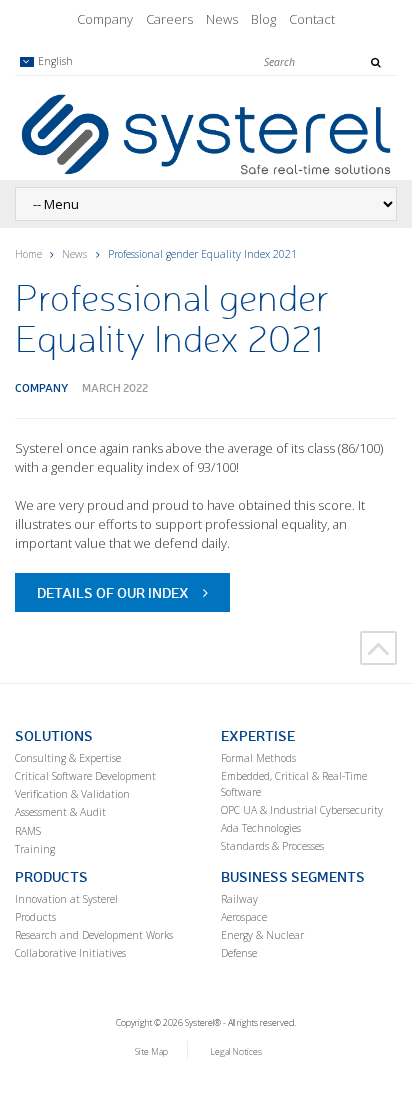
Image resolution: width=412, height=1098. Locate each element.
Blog (263, 19)
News (222, 19)
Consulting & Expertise (68, 758)
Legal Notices (236, 1052)
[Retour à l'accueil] (206, 133)
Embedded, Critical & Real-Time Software (294, 784)
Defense (239, 953)
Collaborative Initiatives (70, 953)
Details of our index (113, 592)
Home (28, 254)
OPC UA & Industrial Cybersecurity (302, 810)
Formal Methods (258, 758)
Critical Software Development (85, 776)
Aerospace (244, 917)
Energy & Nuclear (262, 935)
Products (35, 917)
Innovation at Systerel (66, 899)
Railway (239, 899)
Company (105, 19)
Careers (169, 19)
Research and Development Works (94, 935)
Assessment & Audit (60, 812)
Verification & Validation (72, 794)
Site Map (151, 1052)
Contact (312, 19)
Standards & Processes (272, 846)
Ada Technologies (261, 828)
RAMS (28, 831)
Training (35, 849)
